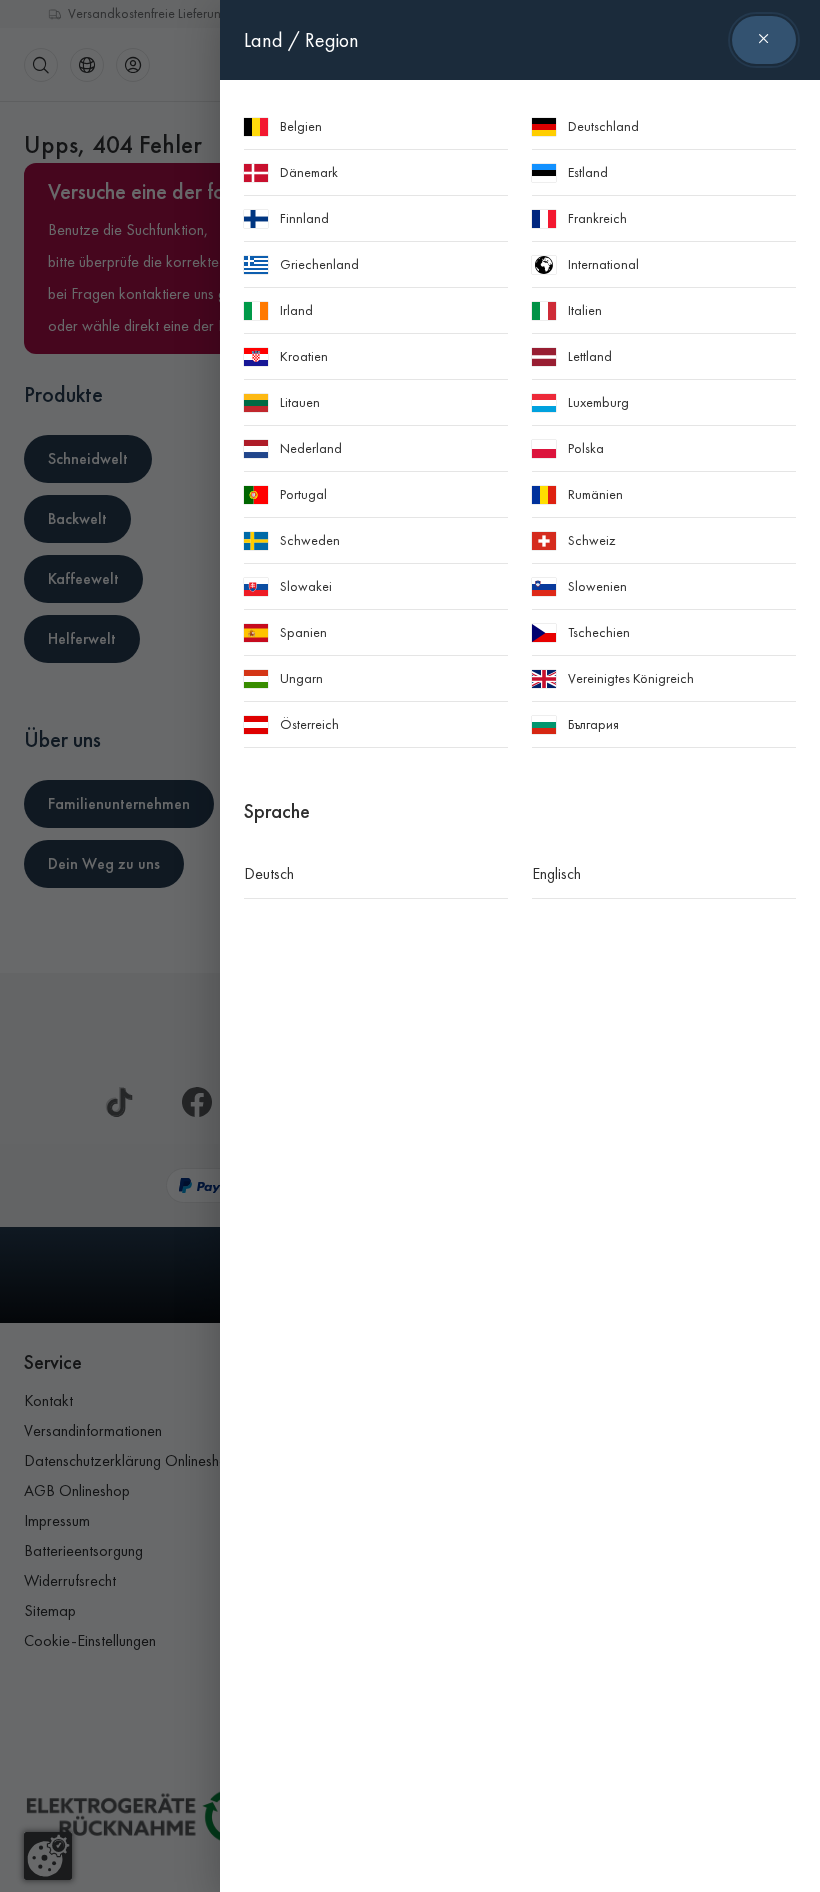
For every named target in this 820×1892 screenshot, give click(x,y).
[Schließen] (764, 40)
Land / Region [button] (301, 40)
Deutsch (269, 873)
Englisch (556, 873)
